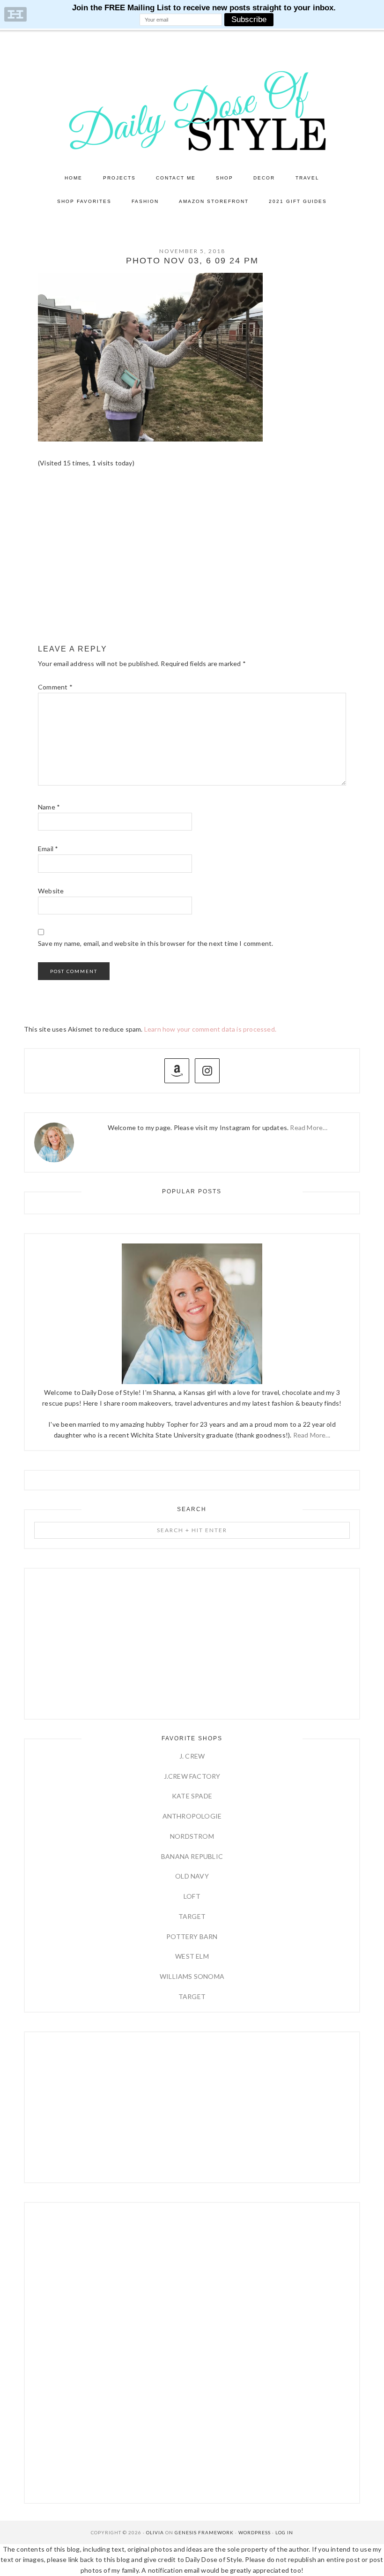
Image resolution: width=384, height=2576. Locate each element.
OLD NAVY (192, 1876)
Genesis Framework (204, 2532)
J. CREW (192, 1756)
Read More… (309, 1127)
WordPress (255, 2532)
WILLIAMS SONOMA (192, 1976)
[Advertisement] (192, 565)
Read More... (312, 1435)
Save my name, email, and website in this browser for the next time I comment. (155, 943)
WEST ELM (192, 1956)
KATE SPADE (192, 1796)
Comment (55, 687)
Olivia (155, 2532)
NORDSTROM (192, 1836)
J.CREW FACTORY (192, 1776)
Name (49, 807)
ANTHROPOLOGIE (192, 1816)
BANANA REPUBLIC (192, 1856)
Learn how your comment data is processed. (210, 1029)
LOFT (192, 1896)
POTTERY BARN (192, 1936)
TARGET (192, 1916)
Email (48, 849)
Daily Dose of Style (192, 110)
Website (51, 891)
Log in (284, 2532)
